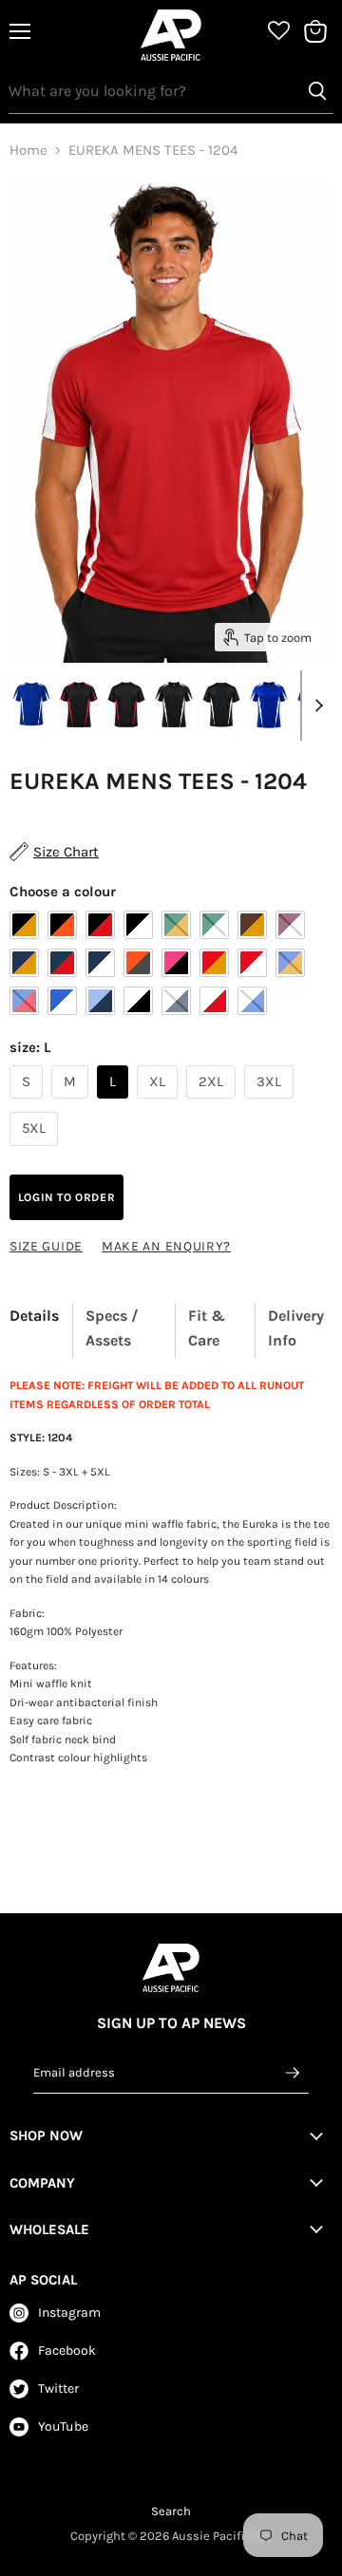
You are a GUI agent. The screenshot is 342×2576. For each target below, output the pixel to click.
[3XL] (271, 1103)
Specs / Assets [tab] (112, 1328)
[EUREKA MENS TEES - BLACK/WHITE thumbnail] (174, 705)
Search (171, 2511)
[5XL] (36, 1151)
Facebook (67, 2350)
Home (28, 150)
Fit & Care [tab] (207, 1328)
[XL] (160, 1103)
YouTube (63, 2426)
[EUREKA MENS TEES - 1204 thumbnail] (31, 705)
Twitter (58, 2388)
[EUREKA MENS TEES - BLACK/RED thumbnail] (79, 705)
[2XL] (213, 1103)
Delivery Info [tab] (296, 1328)
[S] (28, 1103)
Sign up (294, 2073)
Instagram (69, 2313)
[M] (72, 1103)
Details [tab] (34, 1316)
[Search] (317, 91)
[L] (115, 1103)
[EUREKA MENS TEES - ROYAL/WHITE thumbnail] (269, 705)
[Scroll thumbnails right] (315, 705)
